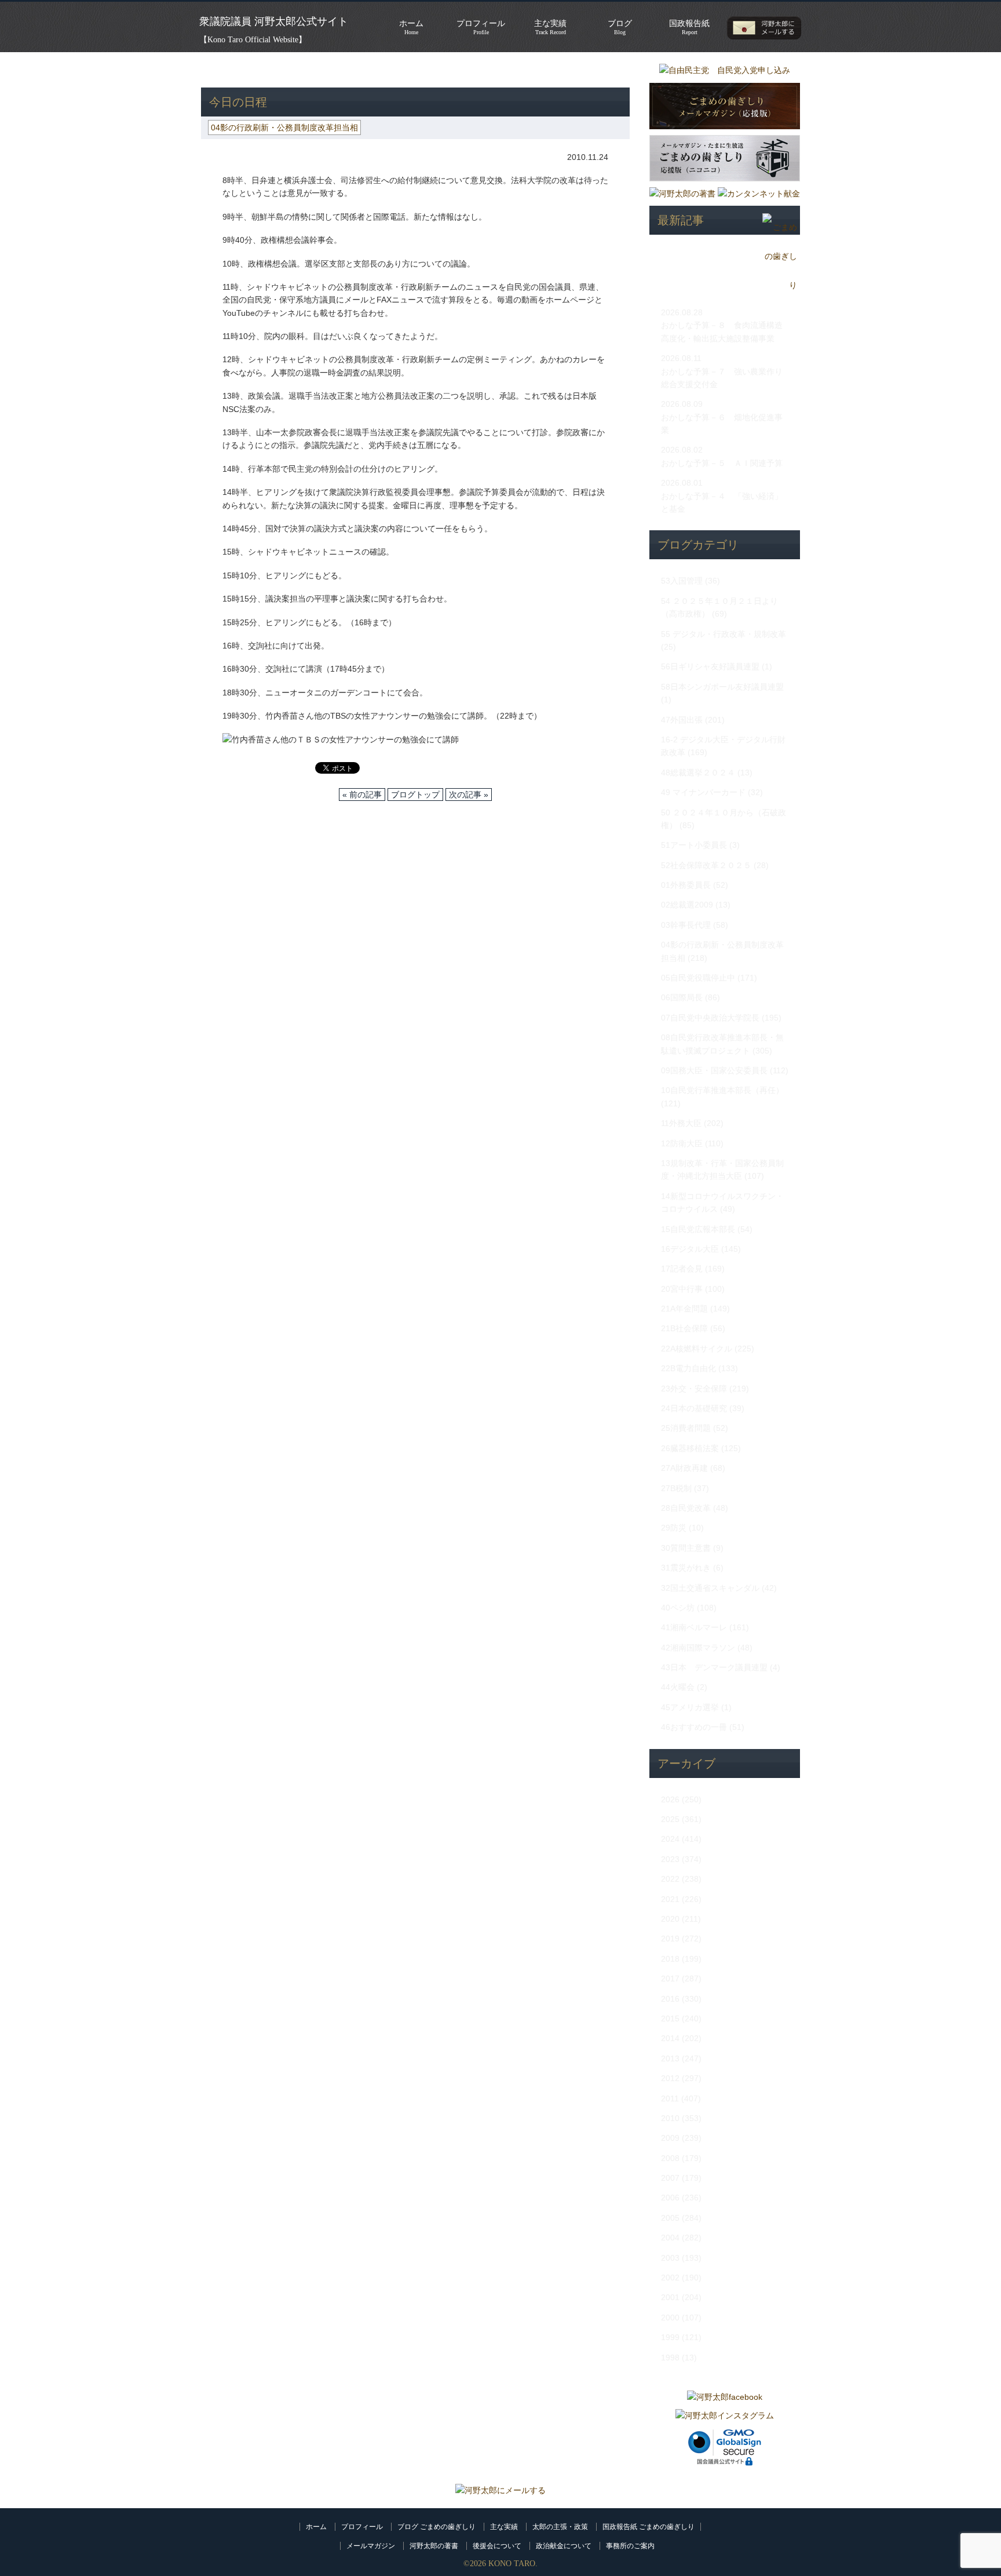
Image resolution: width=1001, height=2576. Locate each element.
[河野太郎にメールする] (500, 2490)
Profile (481, 27)
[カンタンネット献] (759, 194)
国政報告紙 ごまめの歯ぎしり (649, 2527)
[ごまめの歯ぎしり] (780, 285)
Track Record (550, 27)
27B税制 (676, 1488)
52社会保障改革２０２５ (706, 865)
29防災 (674, 1528)
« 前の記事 (362, 795)
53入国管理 (682, 581)
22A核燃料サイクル (697, 1349)
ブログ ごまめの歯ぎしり (436, 2527)
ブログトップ (415, 795)
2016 (670, 1999)
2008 (670, 2158)
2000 (670, 2318)
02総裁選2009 (687, 905)
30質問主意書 (686, 1548)
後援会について (497, 2546)
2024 (670, 1839)
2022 (670, 1879)
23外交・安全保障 (694, 1389)
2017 (670, 1979)
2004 (670, 2238)
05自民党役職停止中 (698, 978)
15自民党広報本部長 (698, 1229)
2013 (670, 2058)
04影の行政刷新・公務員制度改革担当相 (396, 70)
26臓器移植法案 (690, 1448)
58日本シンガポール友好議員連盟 (722, 687)
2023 (670, 1859)
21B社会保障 (684, 1328)
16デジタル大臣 (690, 1249)
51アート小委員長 (694, 845)
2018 (670, 1959)
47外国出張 (682, 720)
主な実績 (504, 2527)
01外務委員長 (686, 885)
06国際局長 (682, 997)
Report (689, 27)
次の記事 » (469, 795)
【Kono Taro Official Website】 (253, 40)
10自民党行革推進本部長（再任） (722, 1090)
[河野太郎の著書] (682, 194)
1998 (670, 2358)
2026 (670, 1799)
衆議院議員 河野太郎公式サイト (274, 21)
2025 (670, 1819)
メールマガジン (371, 2546)
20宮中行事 (682, 1289)
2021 (670, 1899)
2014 (670, 2038)
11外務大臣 (681, 1123)
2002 (670, 2278)
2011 (670, 2098)
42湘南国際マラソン (698, 1648)
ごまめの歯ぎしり (273, 70)
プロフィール (362, 2527)
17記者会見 (682, 1269)
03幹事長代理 (686, 925)
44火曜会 (678, 1687)
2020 (670, 1919)
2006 (670, 2198)
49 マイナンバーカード (703, 792)
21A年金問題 (684, 1309)
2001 (670, 2297)
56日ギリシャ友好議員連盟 (710, 666)
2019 (670, 1939)
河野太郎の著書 (434, 2546)
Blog (620, 27)
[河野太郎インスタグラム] (725, 2415)
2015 (670, 2018)
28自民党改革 (686, 1508)
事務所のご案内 (630, 2546)
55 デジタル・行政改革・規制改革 (724, 634)
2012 (670, 2078)
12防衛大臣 (682, 1143)
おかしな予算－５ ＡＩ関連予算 (722, 463)
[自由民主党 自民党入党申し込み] (725, 70)
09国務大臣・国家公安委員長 (714, 1070)
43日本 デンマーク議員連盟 (714, 1667)
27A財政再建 (684, 1468)
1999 (670, 2337)
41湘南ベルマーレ (694, 1627)
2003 (670, 2258)
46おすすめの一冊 (694, 1727)
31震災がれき (686, 1568)
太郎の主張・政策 (560, 2527)
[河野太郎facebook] (725, 2397)
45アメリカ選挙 (690, 1707)
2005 (670, 2218)
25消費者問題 (686, 1428)
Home (411, 27)
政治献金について (564, 2546)
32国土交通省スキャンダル (710, 1588)
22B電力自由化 (688, 1368)
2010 (670, 2118)
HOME (213, 70)
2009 (670, 2138)
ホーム (316, 2527)
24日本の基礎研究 (694, 1408)
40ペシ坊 (678, 1608)
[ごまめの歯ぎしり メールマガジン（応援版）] (725, 132)
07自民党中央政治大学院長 (710, 1018)
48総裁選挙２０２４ (698, 773)
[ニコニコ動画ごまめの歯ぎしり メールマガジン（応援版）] (725, 184)
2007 (670, 2178)
